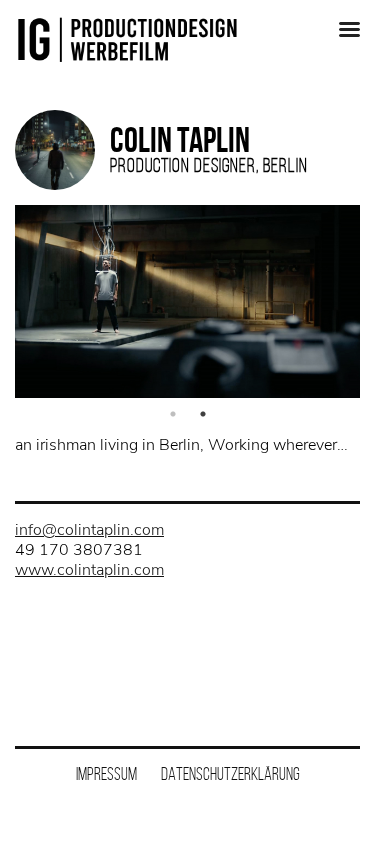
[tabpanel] (187, 301)
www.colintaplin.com (89, 570)
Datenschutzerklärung (230, 774)
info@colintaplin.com (89, 530)
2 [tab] (203, 414)
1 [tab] (173, 414)
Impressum (106, 774)
